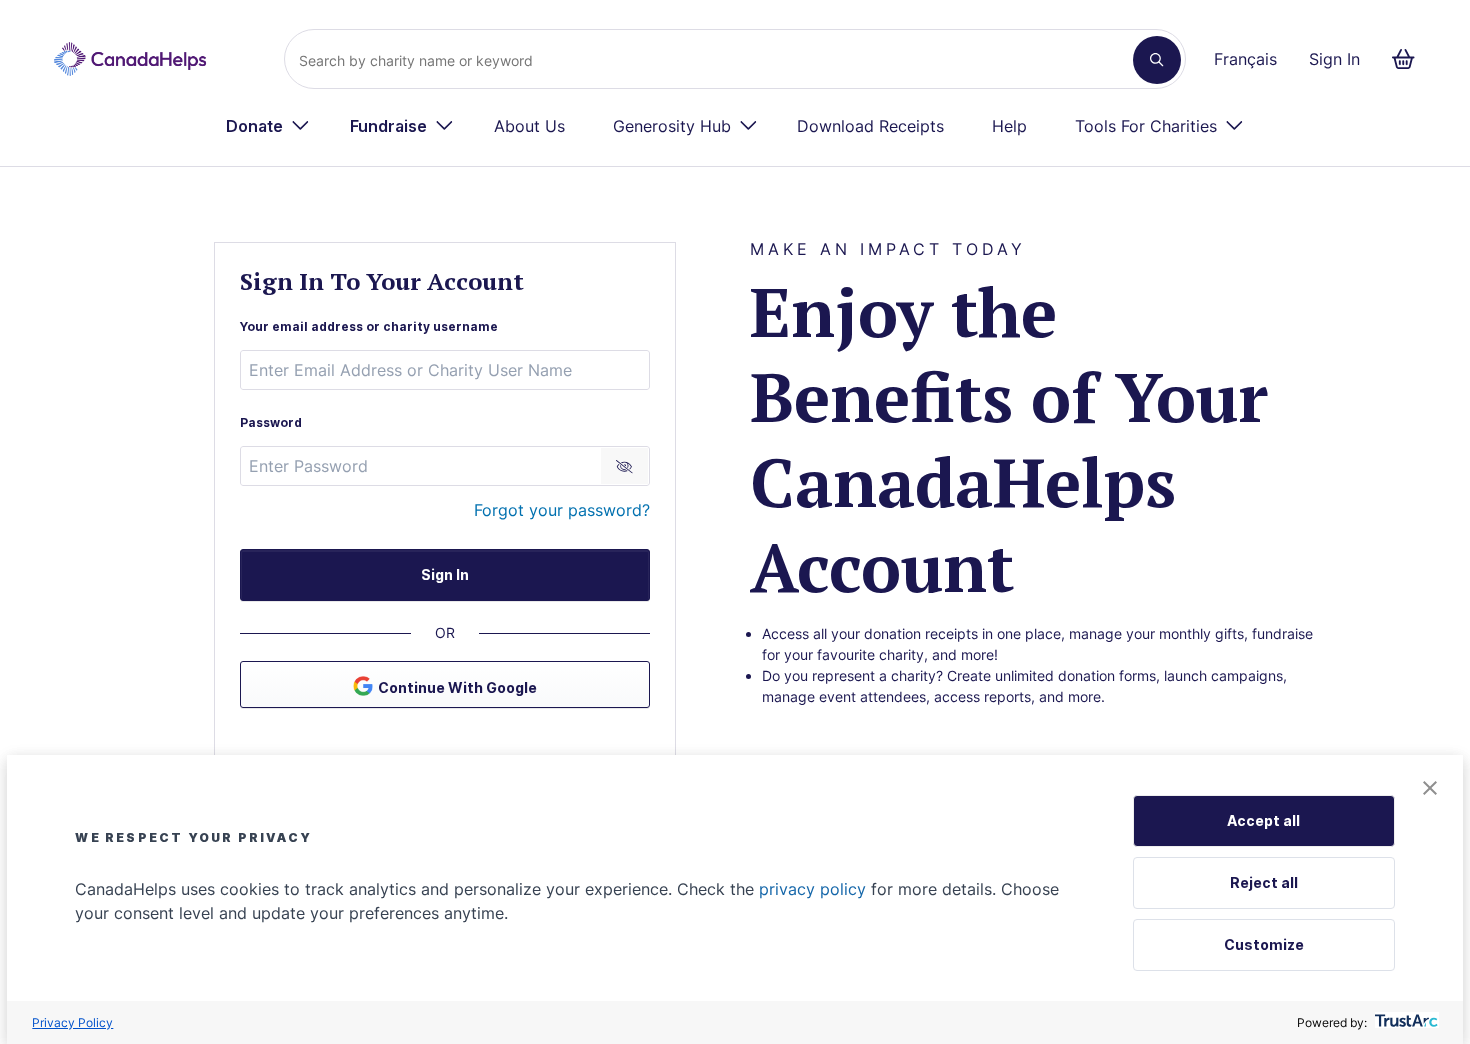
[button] (1430, 789)
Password (271, 422)
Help (1009, 126)
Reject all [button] (1264, 882)
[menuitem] (268, 126)
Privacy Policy (72, 1022)
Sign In (1334, 59)
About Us (529, 126)
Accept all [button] (1263, 820)
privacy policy (812, 889)
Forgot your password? (562, 510)
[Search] (1157, 60)
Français (1245, 59)
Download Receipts (870, 126)
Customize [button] (1264, 944)
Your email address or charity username (369, 326)
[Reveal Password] (624, 466)
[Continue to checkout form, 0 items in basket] (1409, 59)
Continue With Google (457, 687)
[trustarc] (1404, 1022)
